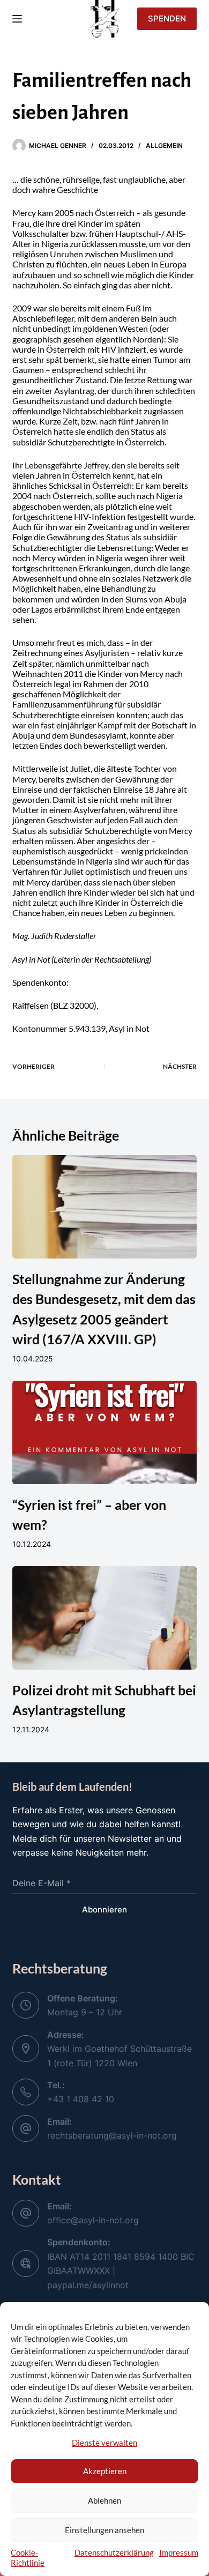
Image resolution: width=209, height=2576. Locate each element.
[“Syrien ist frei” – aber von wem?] (104, 1432)
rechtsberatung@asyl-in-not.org (112, 2135)
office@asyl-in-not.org (93, 2220)
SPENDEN (167, 18)
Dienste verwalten (104, 2443)
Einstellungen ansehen (104, 2530)
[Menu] (17, 19)
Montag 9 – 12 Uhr (85, 2012)
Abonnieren (104, 1909)
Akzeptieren (105, 2471)
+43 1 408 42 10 (81, 2099)
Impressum (179, 2552)
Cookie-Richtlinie (28, 2558)
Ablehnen (104, 2500)
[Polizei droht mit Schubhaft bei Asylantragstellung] (104, 1618)
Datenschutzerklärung (114, 2552)
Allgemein (164, 146)
